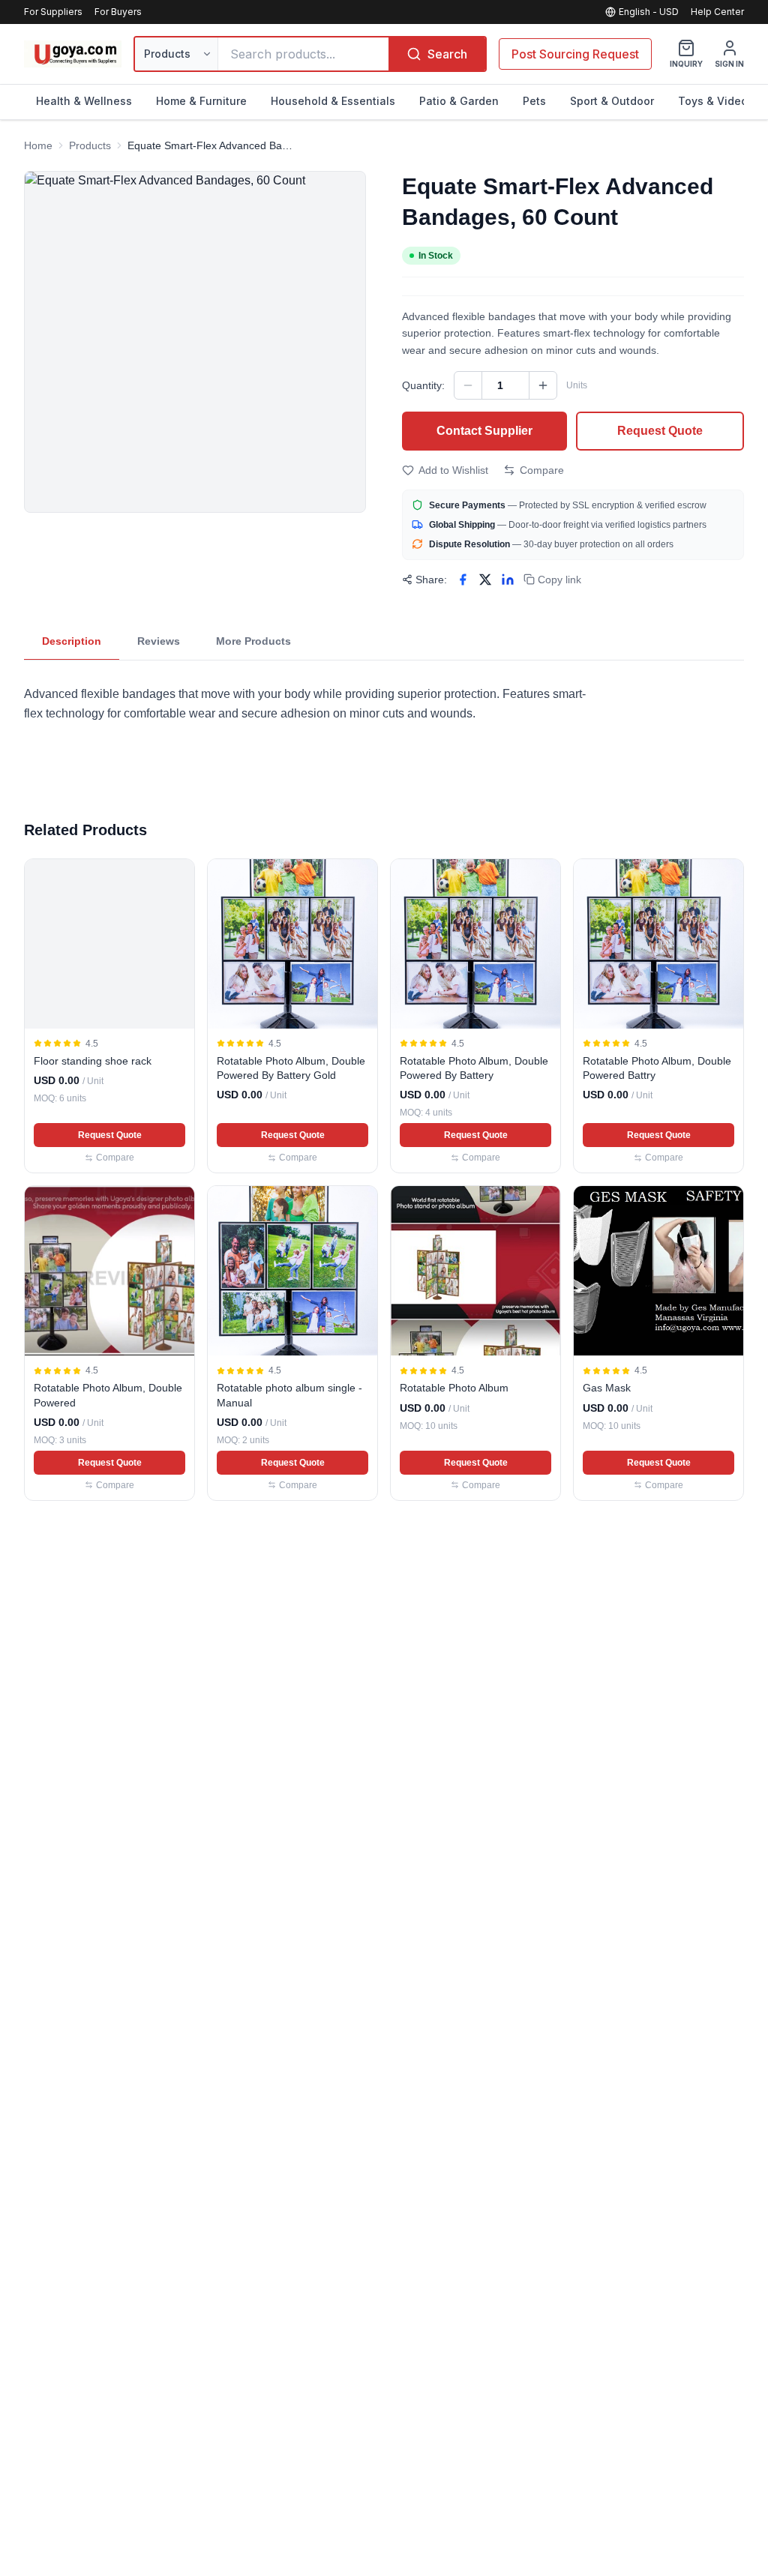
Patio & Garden (459, 101)
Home (38, 145)
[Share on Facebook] (463, 580)
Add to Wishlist (453, 470)
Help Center (717, 12)
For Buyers (118, 12)
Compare (542, 470)
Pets (534, 101)
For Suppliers (53, 12)
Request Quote (660, 431)
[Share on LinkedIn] (508, 580)
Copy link (559, 580)
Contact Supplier (484, 431)
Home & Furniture (201, 101)
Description (72, 641)
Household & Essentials (333, 101)
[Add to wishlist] (176, 877)
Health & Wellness (84, 101)
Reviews (159, 641)
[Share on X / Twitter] (485, 580)
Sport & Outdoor (612, 101)
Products (90, 145)
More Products (253, 641)
